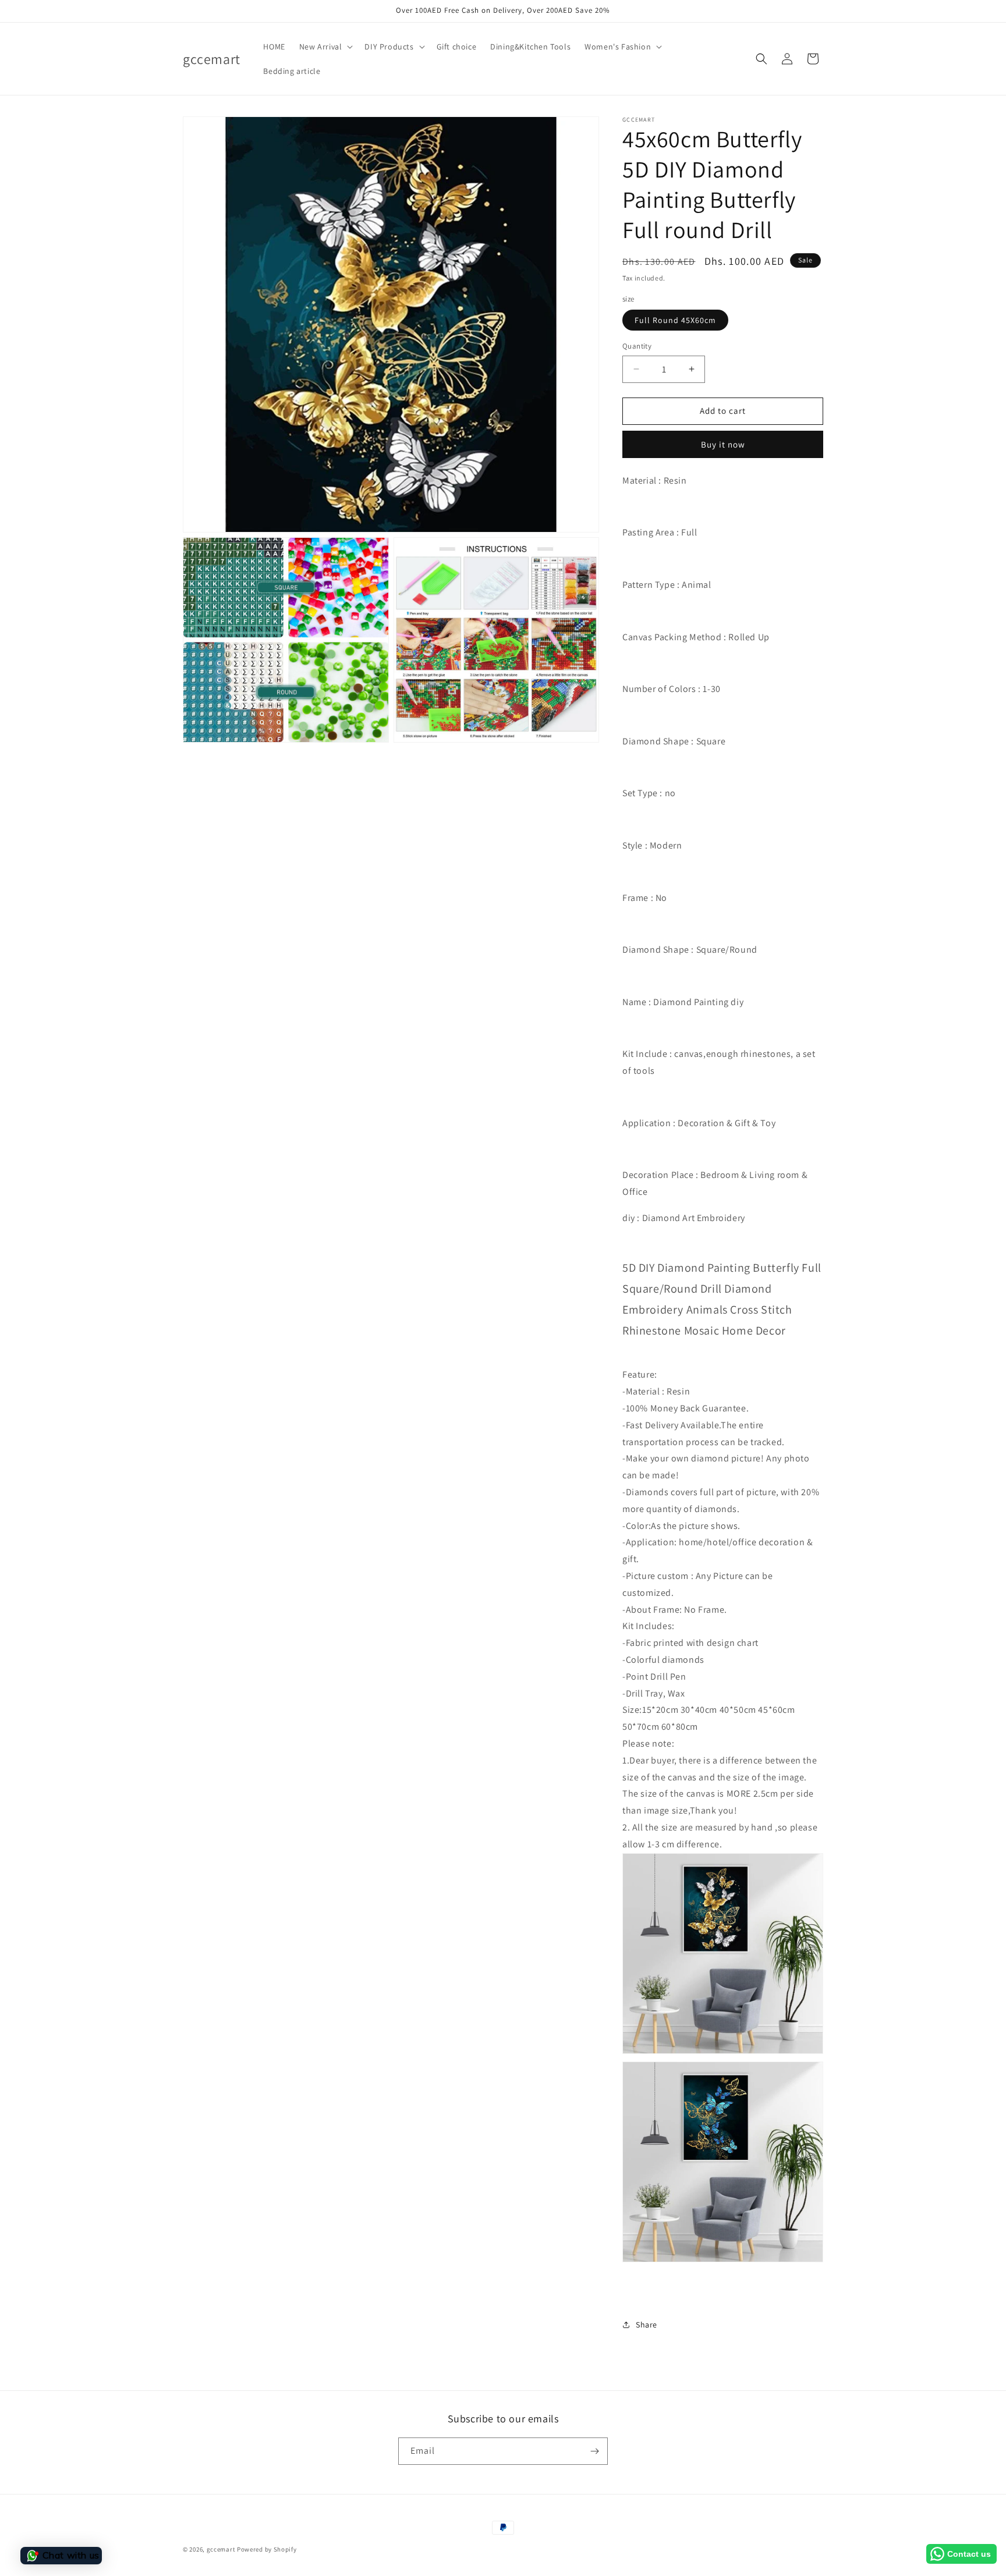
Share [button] (647, 2325)
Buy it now (723, 444)
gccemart (221, 2549)
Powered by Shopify (267, 2549)
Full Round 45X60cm (675, 320)
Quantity (637, 346)
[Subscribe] (594, 2451)
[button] (325, 47)
